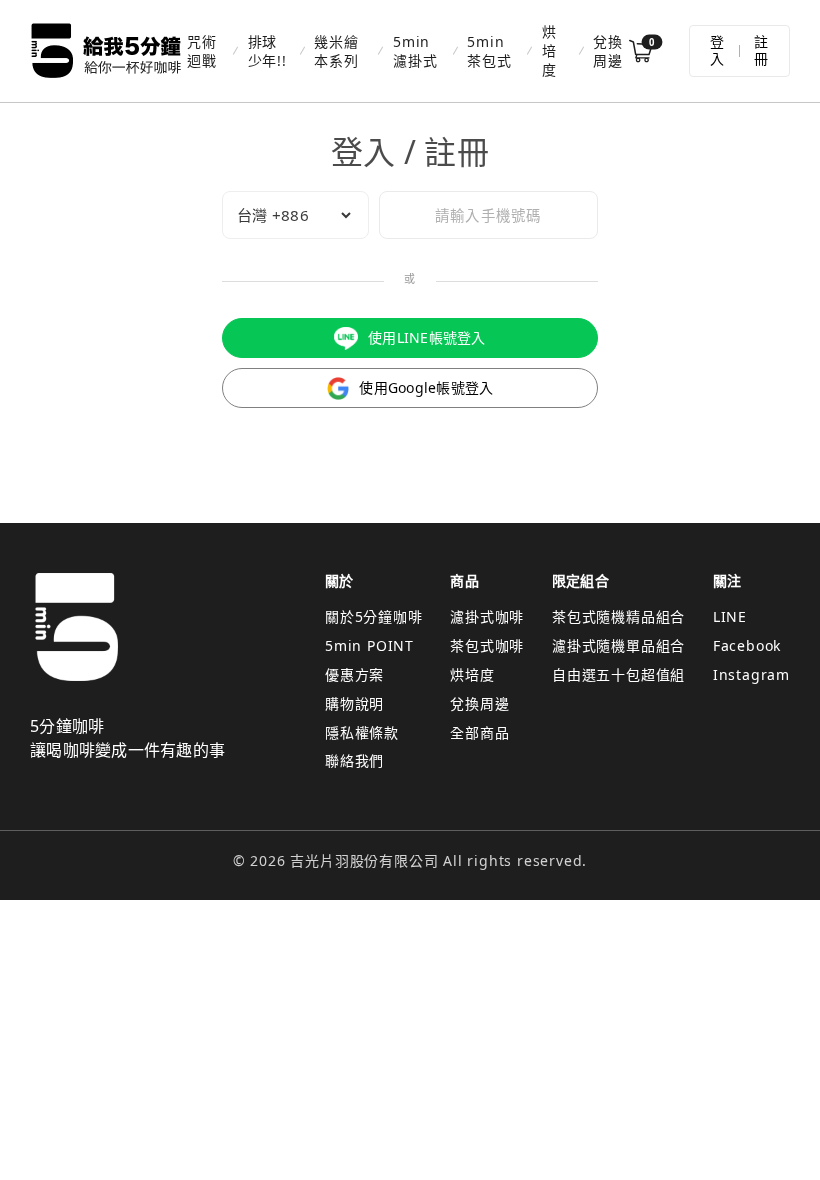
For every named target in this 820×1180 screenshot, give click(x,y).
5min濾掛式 (415, 51)
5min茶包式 (489, 51)
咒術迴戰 (202, 51)
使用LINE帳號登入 (427, 337)
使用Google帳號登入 (426, 387)
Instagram (751, 674)
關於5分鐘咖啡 (374, 616)
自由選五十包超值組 (618, 674)
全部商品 (479, 732)
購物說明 (354, 703)
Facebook (747, 645)
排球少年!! (267, 51)
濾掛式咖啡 (487, 616)
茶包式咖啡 (487, 645)
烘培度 (549, 50)
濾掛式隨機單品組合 (618, 645)
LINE (730, 616)
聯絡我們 (354, 760)
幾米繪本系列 (336, 51)
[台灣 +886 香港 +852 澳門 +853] (295, 215)
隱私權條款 (362, 732)
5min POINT (369, 645)
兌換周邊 (608, 51)
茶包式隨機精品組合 (618, 616)
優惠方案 (354, 674)
